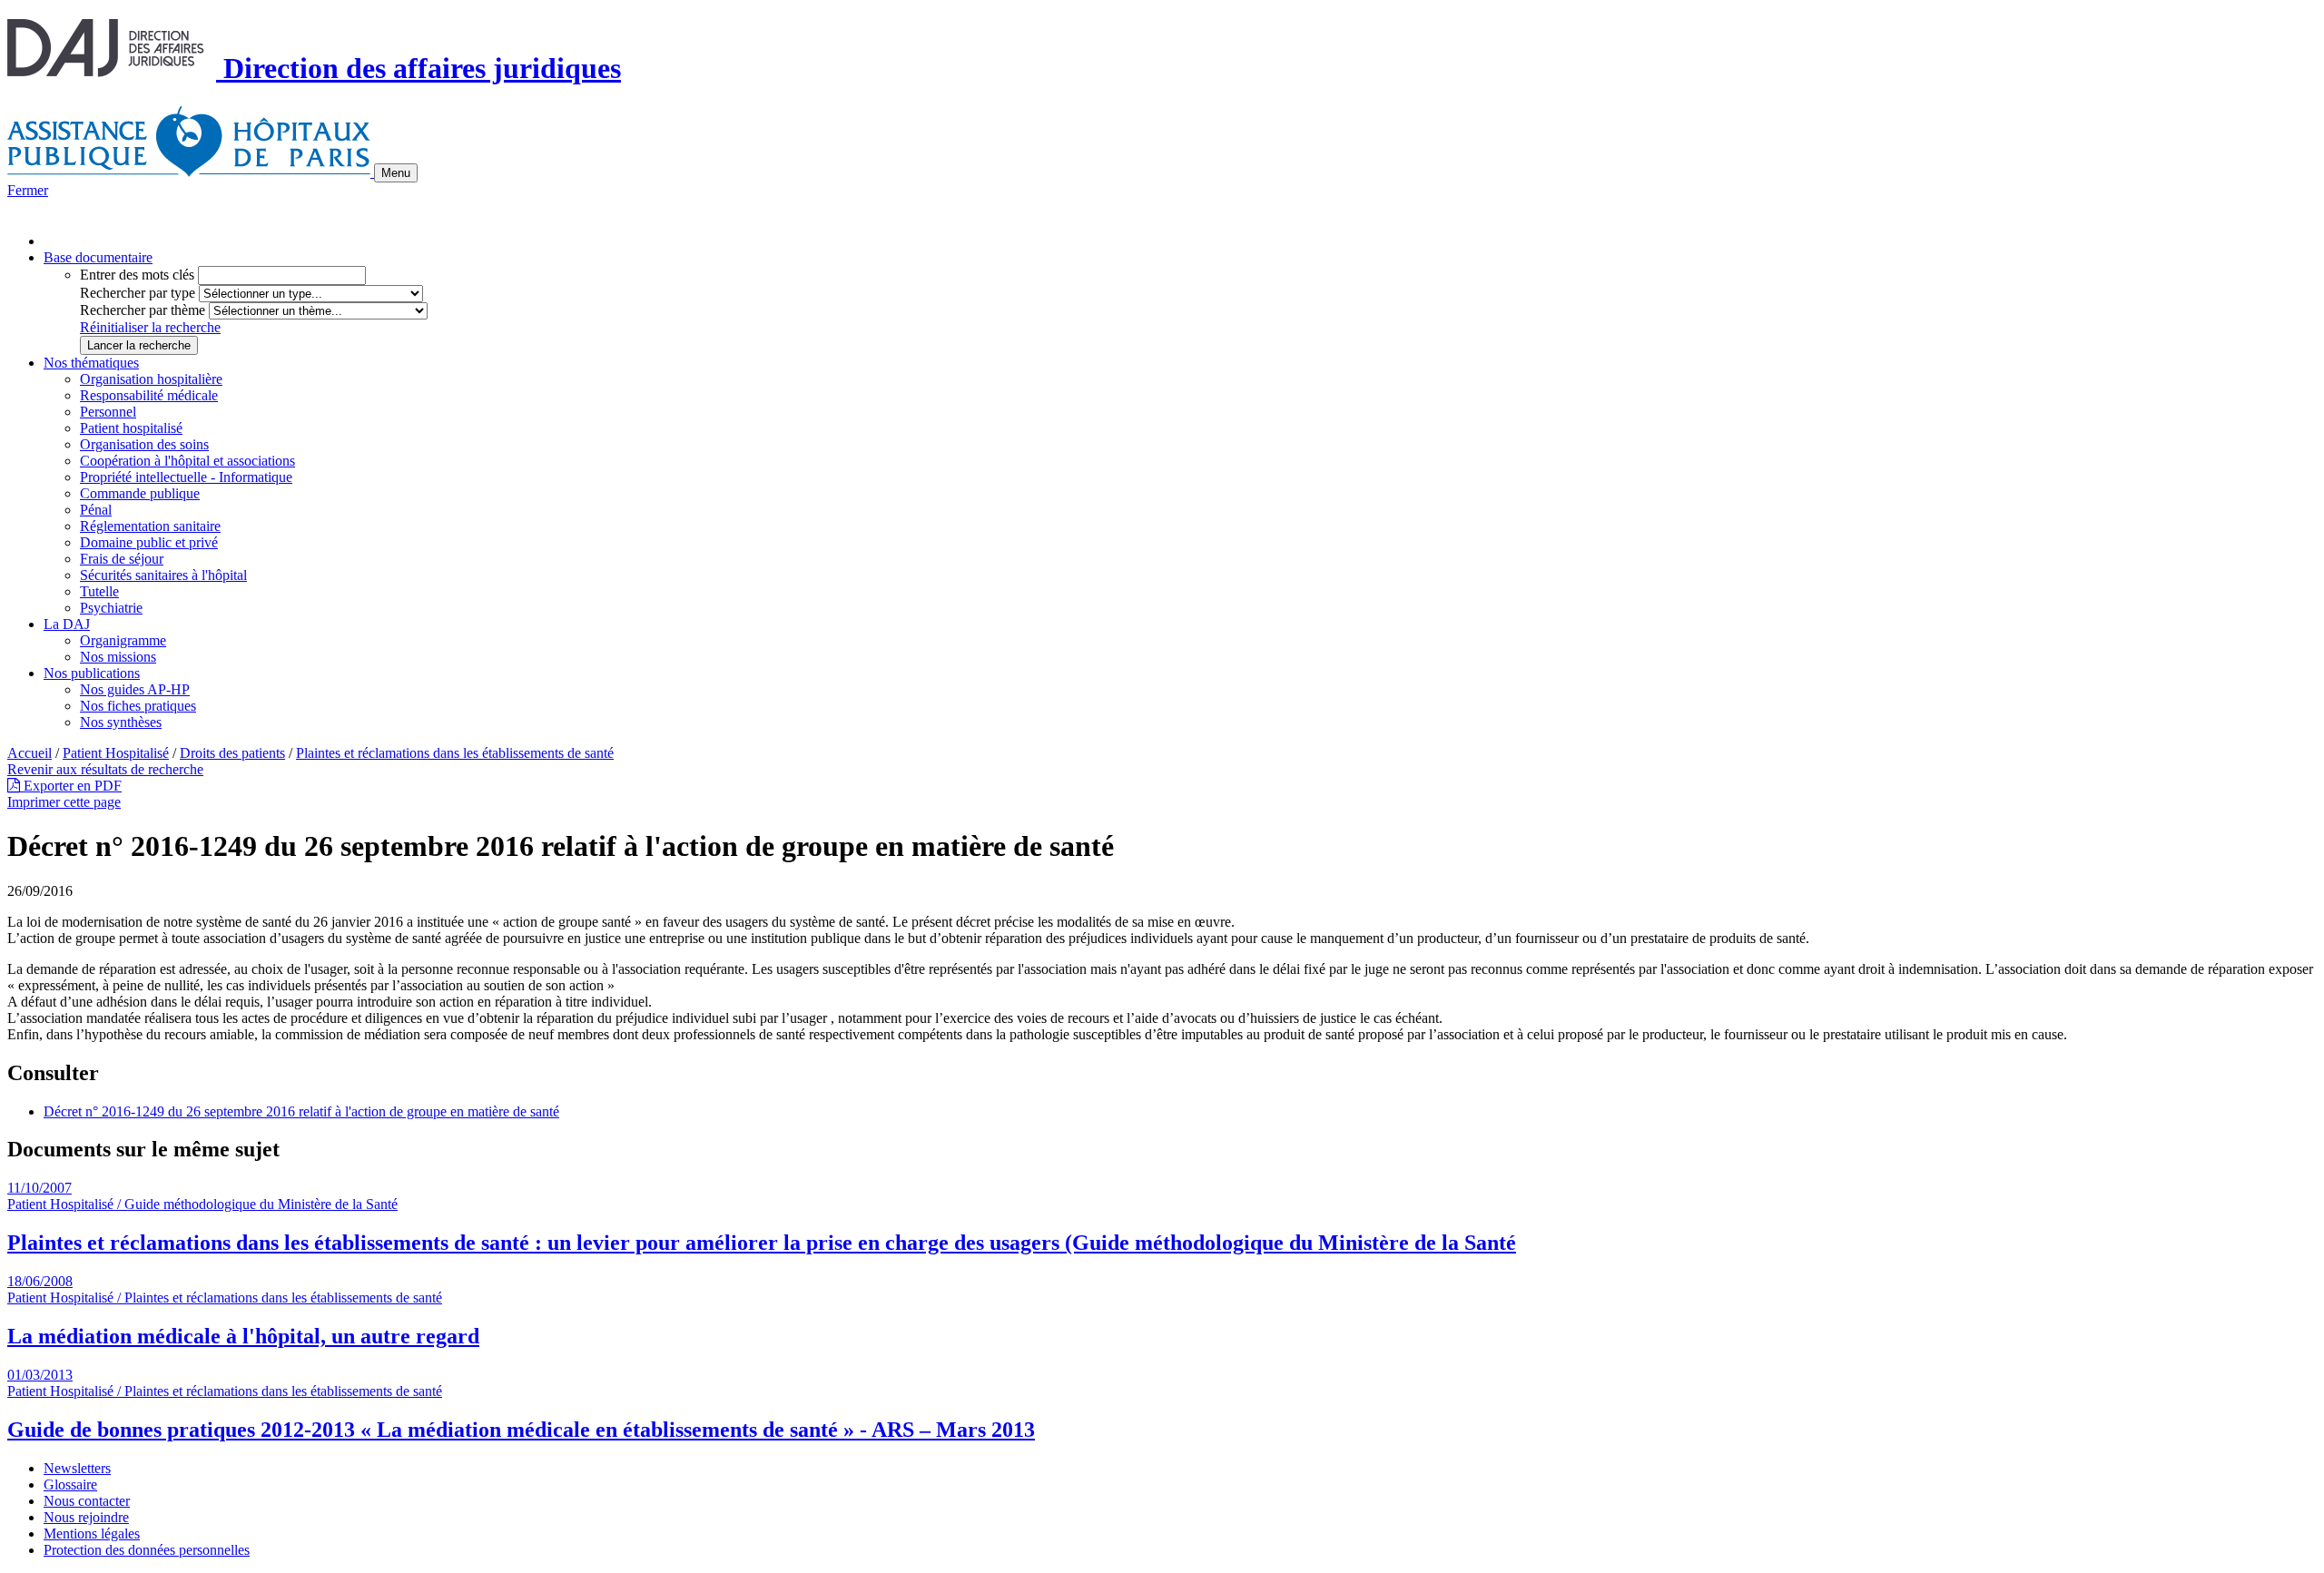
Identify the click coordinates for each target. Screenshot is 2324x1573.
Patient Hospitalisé (116, 753)
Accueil (30, 753)
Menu (396, 173)
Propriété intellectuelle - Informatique (186, 477)
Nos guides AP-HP (135, 689)
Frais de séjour (122, 559)
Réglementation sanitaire (150, 526)
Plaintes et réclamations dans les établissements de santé (455, 753)
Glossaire (70, 1485)
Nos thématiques (91, 363)
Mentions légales (92, 1534)
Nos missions (118, 657)
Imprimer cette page (64, 802)
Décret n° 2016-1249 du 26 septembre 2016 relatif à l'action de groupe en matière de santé (301, 1111)
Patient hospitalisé (131, 428)
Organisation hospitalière (151, 379)
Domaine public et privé (149, 542)
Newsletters (77, 1468)
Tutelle (99, 591)
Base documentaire (98, 257)
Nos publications (92, 673)
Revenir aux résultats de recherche (105, 769)
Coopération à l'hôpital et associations (187, 461)
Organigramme (123, 640)
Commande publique (140, 493)
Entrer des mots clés (137, 275)
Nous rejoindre (86, 1517)
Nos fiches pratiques (138, 706)
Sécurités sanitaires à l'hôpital (163, 575)
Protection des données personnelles (147, 1550)
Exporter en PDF (71, 786)
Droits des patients (232, 753)
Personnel (108, 412)
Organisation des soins (144, 444)
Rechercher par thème (143, 310)
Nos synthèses (121, 722)
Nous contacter (87, 1501)
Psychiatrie (111, 608)
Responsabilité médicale (149, 395)
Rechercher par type (138, 293)
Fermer (28, 190)
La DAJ (67, 624)
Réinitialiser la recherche (150, 327)
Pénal (96, 510)
